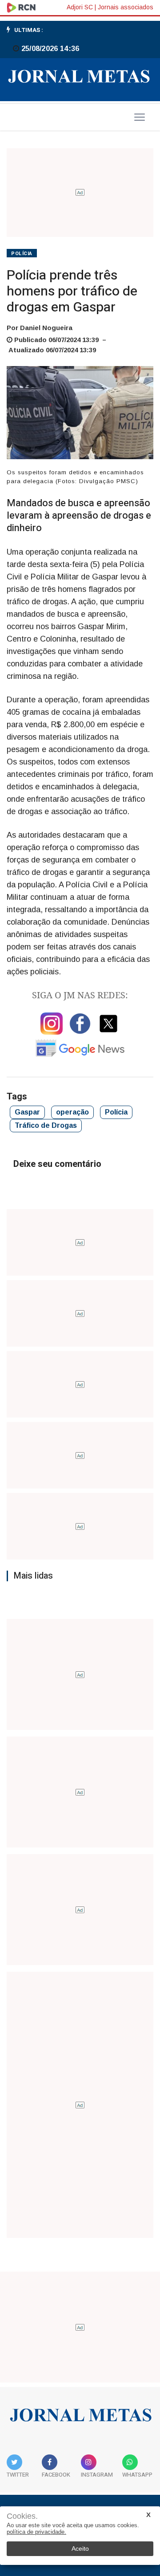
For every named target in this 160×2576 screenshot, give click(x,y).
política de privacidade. (36, 2532)
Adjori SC (80, 7)
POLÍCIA (22, 254)
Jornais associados (126, 7)
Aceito (80, 2548)
